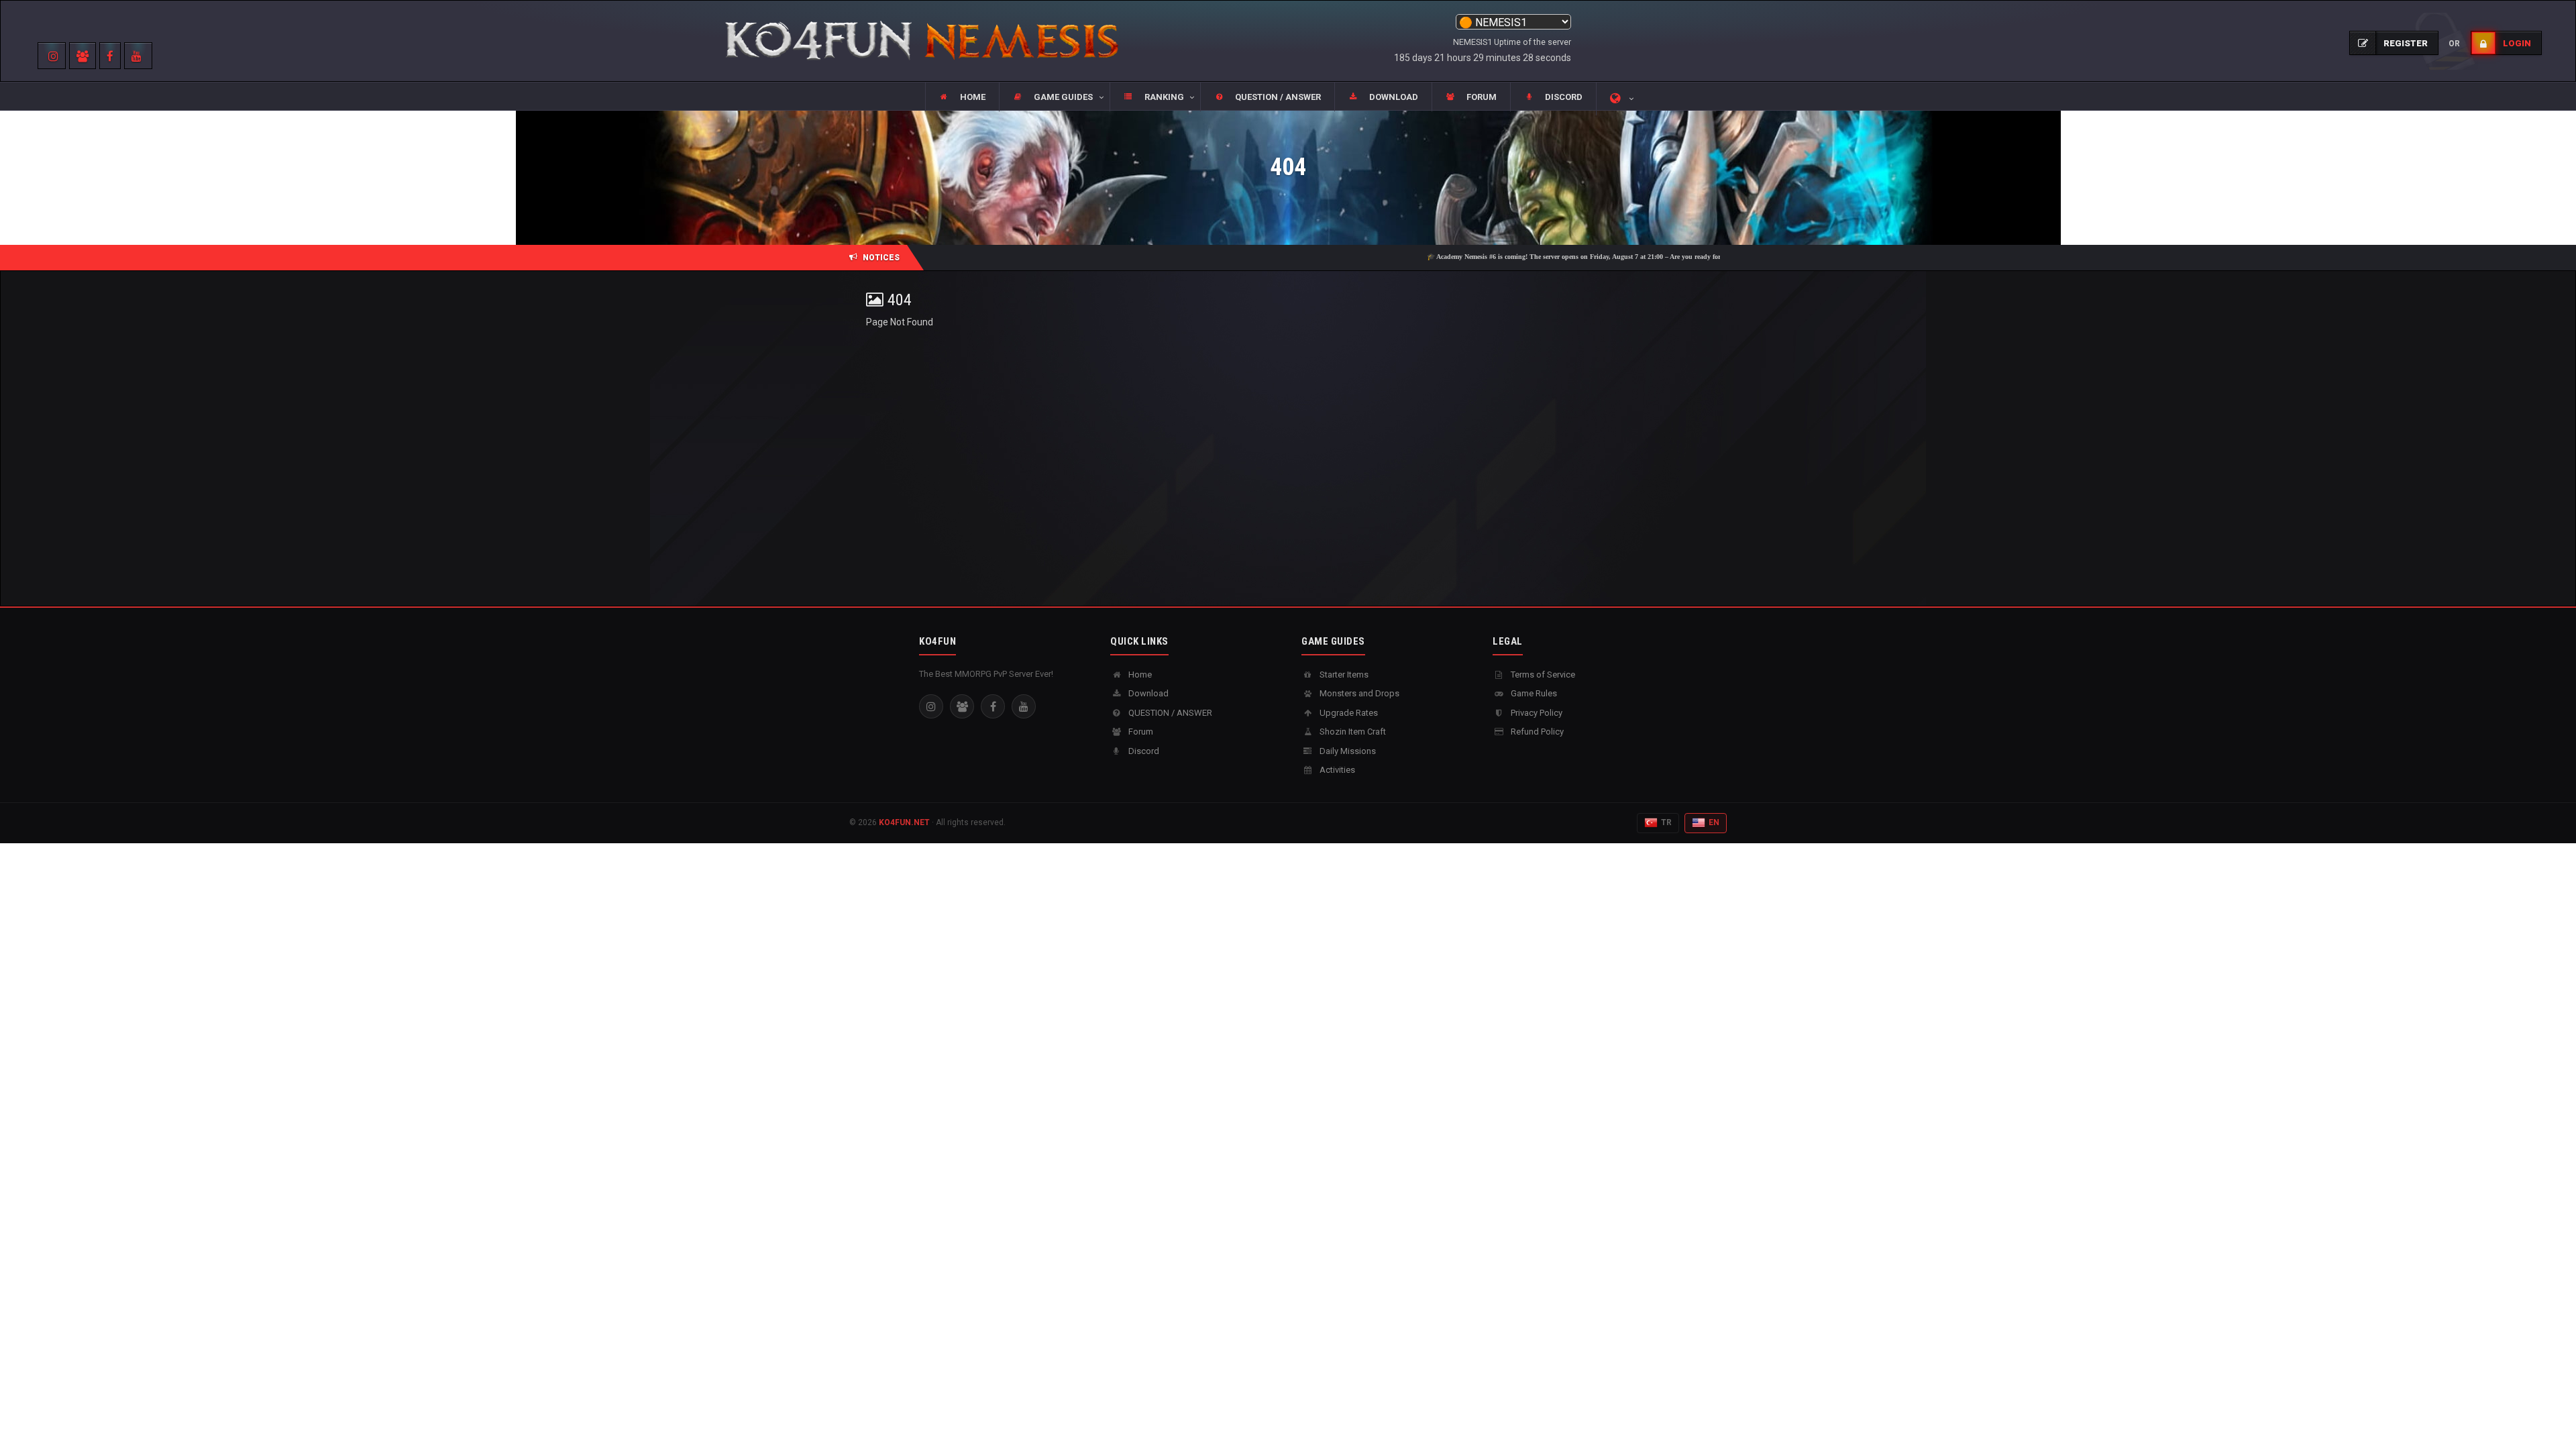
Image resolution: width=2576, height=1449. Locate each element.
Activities (1336, 770)
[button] (1054, 97)
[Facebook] (993, 706)
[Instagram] (931, 706)
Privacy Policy (1536, 713)
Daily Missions (1347, 751)
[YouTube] (1024, 706)
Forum (1140, 732)
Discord (1143, 751)
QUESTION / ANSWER (1169, 713)
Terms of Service (1542, 675)
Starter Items (1343, 675)
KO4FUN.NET (904, 822)
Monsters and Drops (1358, 693)
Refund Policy (1536, 732)
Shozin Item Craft (1352, 732)
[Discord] (962, 706)
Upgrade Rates (1348, 713)
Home (1139, 675)
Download (1147, 693)
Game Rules (1533, 693)
